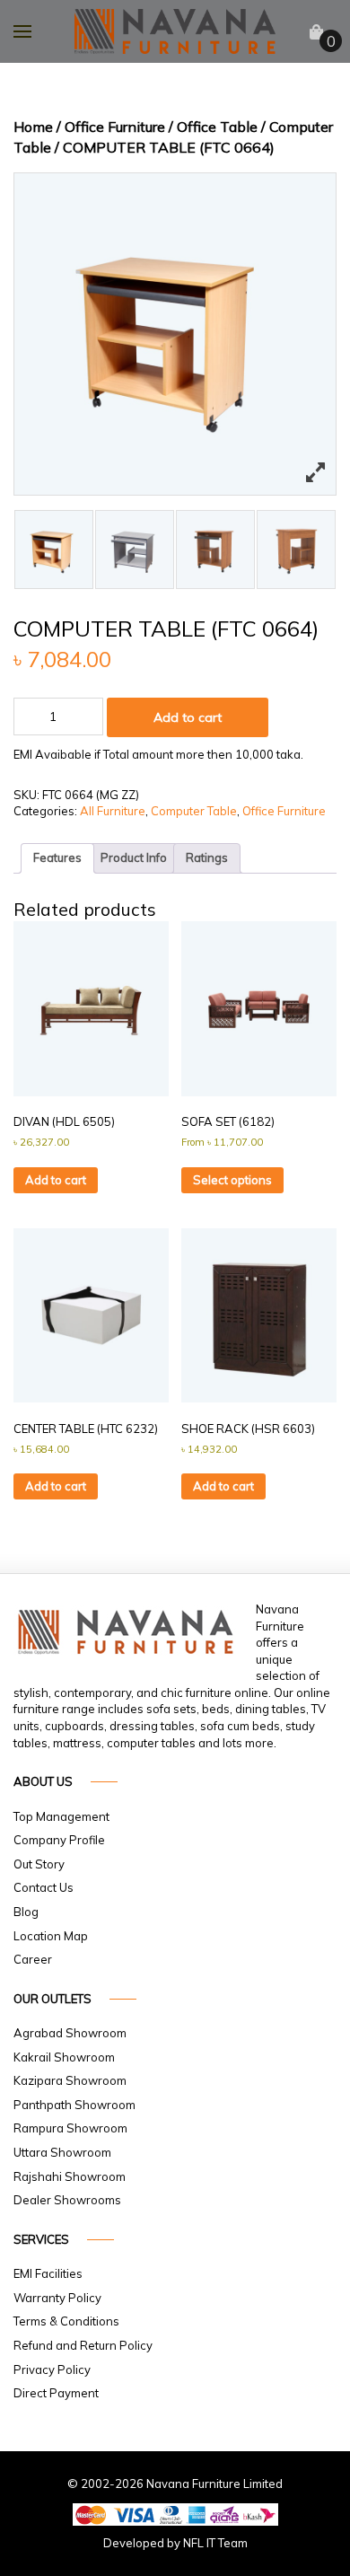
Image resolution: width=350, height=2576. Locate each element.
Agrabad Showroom (70, 2033)
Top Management (61, 1816)
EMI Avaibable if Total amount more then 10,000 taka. (158, 754)
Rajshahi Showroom (70, 2176)
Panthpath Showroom (74, 2105)
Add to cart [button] (56, 1180)
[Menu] (22, 31)
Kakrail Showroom (64, 2057)
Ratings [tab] (207, 857)
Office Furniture (115, 127)
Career (33, 1959)
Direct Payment (56, 2393)
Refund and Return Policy (83, 2345)
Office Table (217, 127)
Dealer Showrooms (67, 2200)
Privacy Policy (52, 2369)
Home (33, 127)
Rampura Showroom (70, 2128)
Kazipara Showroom (70, 2080)
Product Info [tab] (134, 857)
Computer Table (194, 811)
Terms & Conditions (66, 2321)
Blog (26, 1912)
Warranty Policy (57, 2298)
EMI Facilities (48, 2273)
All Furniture (113, 811)
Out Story (39, 1864)
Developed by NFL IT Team (175, 2543)
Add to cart (188, 717)
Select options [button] (232, 1180)
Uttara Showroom (62, 2152)
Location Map (51, 1936)
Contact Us (44, 1887)
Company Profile (59, 1840)
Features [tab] (57, 857)
